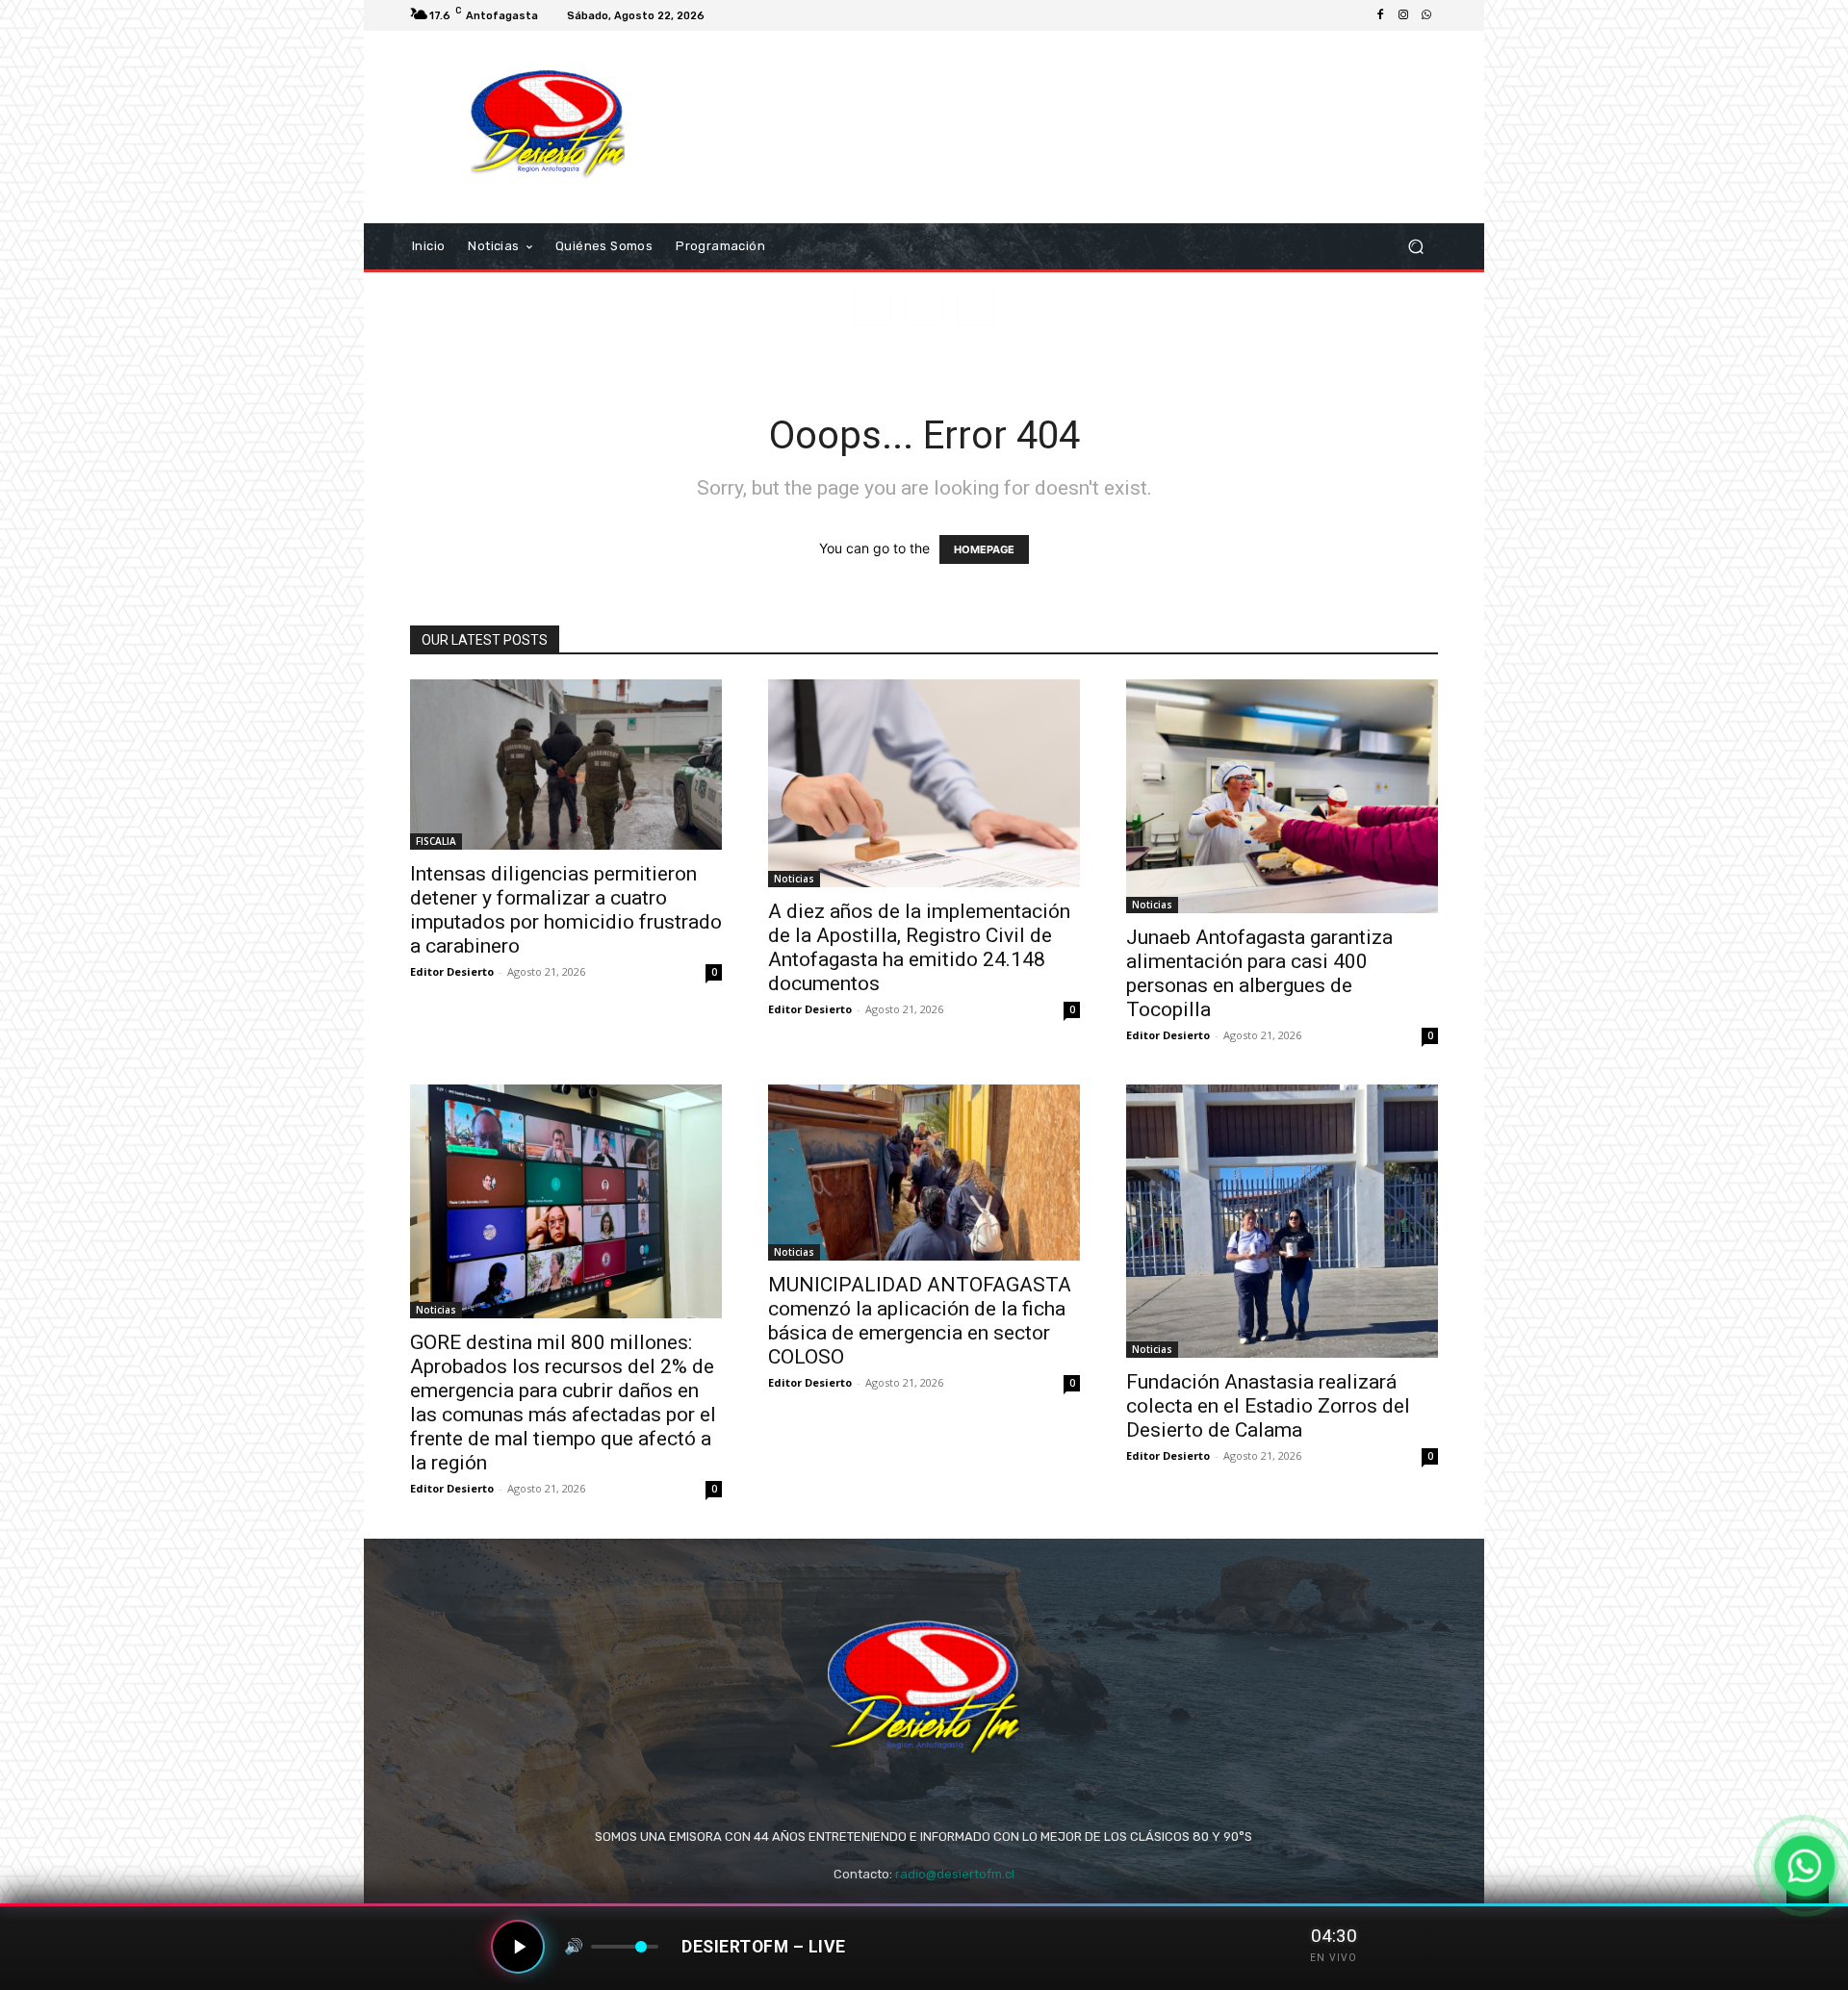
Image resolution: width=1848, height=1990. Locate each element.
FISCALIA (436, 841)
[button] (1415, 247)
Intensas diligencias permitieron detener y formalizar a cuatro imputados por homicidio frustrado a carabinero (566, 910)
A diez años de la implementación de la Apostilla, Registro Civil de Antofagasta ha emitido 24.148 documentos (919, 947)
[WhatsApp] (1426, 15)
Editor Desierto (452, 971)
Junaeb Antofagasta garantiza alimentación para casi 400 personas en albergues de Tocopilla (1259, 973)
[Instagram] (1403, 15)
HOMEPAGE (984, 549)
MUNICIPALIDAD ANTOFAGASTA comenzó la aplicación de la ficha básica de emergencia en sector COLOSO (920, 1321)
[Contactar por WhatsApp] (1805, 1866)
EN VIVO (1334, 1958)
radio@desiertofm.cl (955, 1874)
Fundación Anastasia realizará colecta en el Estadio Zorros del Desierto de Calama (1268, 1406)
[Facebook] (1380, 15)
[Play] (518, 1947)
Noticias (794, 879)
